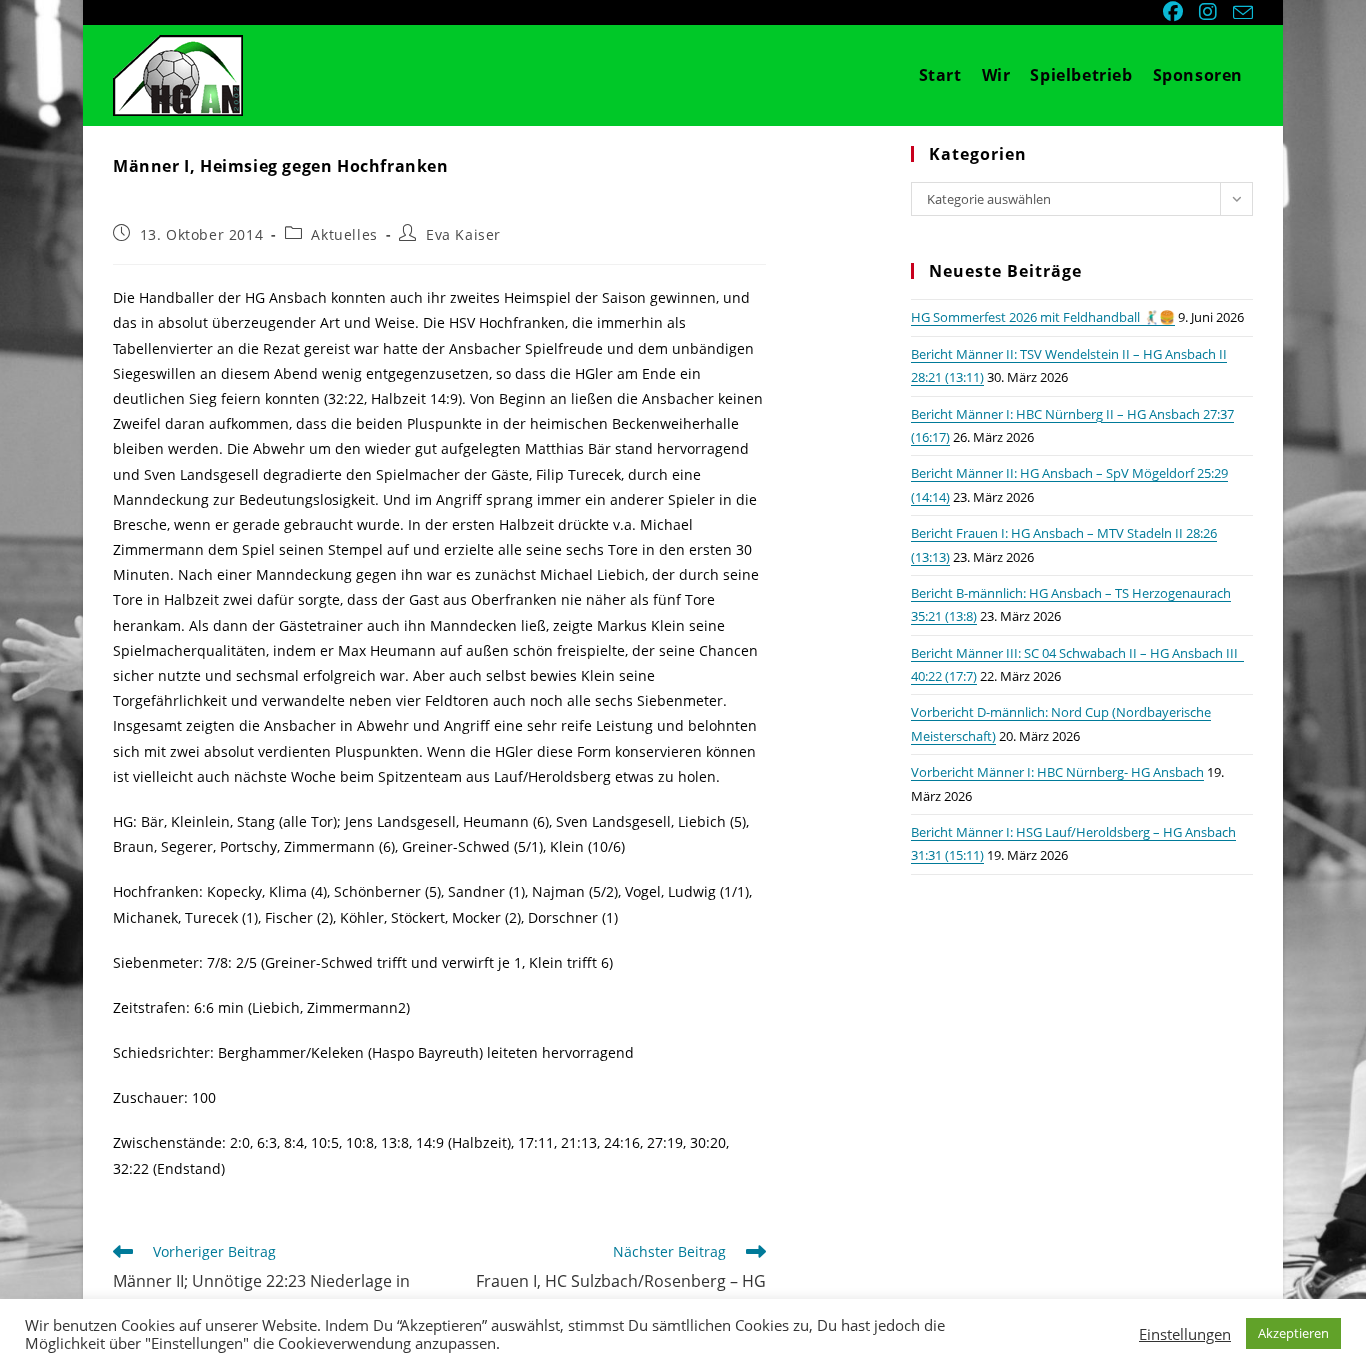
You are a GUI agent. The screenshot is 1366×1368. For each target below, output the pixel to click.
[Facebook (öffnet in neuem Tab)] (1175, 12)
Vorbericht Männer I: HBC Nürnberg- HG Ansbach (1057, 772)
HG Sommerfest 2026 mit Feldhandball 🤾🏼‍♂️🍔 (1043, 317)
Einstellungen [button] (1185, 1334)
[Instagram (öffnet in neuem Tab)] (1210, 12)
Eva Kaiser (463, 234)
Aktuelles (344, 234)
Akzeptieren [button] (1293, 1333)
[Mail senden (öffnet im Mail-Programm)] (1240, 13)
